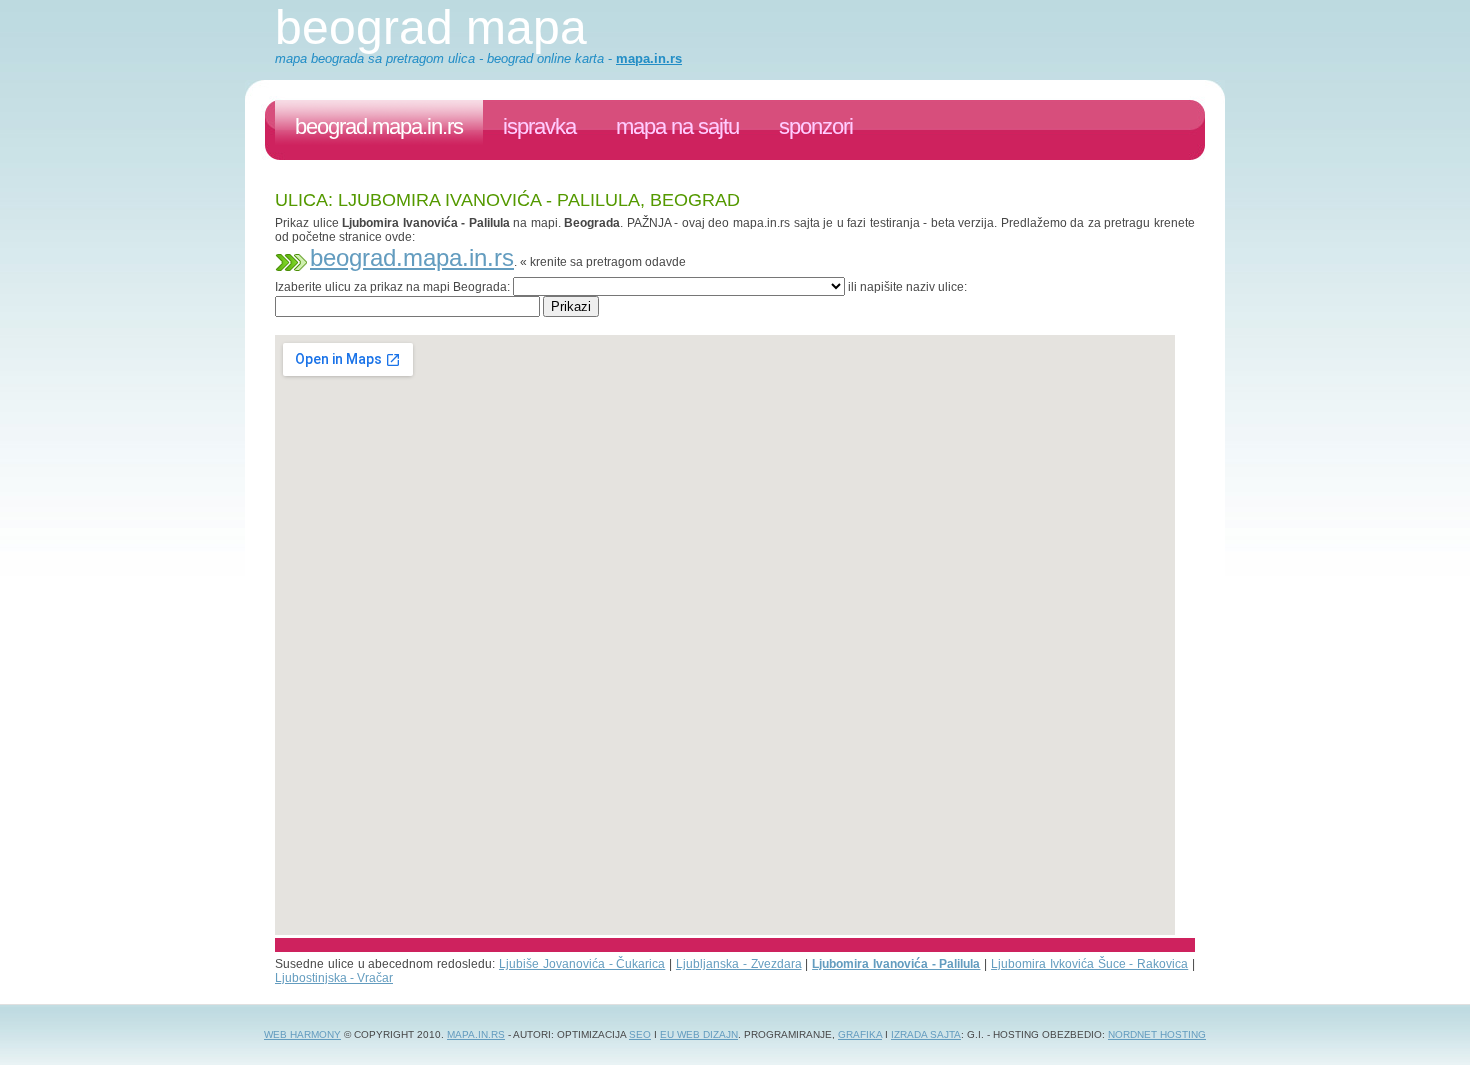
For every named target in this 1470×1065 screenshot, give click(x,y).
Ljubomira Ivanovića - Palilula (896, 964)
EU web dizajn (699, 1034)
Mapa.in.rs (476, 1034)
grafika (860, 1034)
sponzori (816, 126)
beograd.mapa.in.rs (379, 126)
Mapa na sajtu (677, 126)
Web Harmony (302, 1034)
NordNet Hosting (1157, 1034)
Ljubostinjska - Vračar (334, 978)
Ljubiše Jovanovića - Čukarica (582, 964)
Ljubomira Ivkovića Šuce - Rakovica (1089, 964)
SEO (640, 1034)
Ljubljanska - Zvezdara (739, 964)
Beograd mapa (431, 27)
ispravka (539, 126)
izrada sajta (926, 1034)
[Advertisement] (639, 324)
